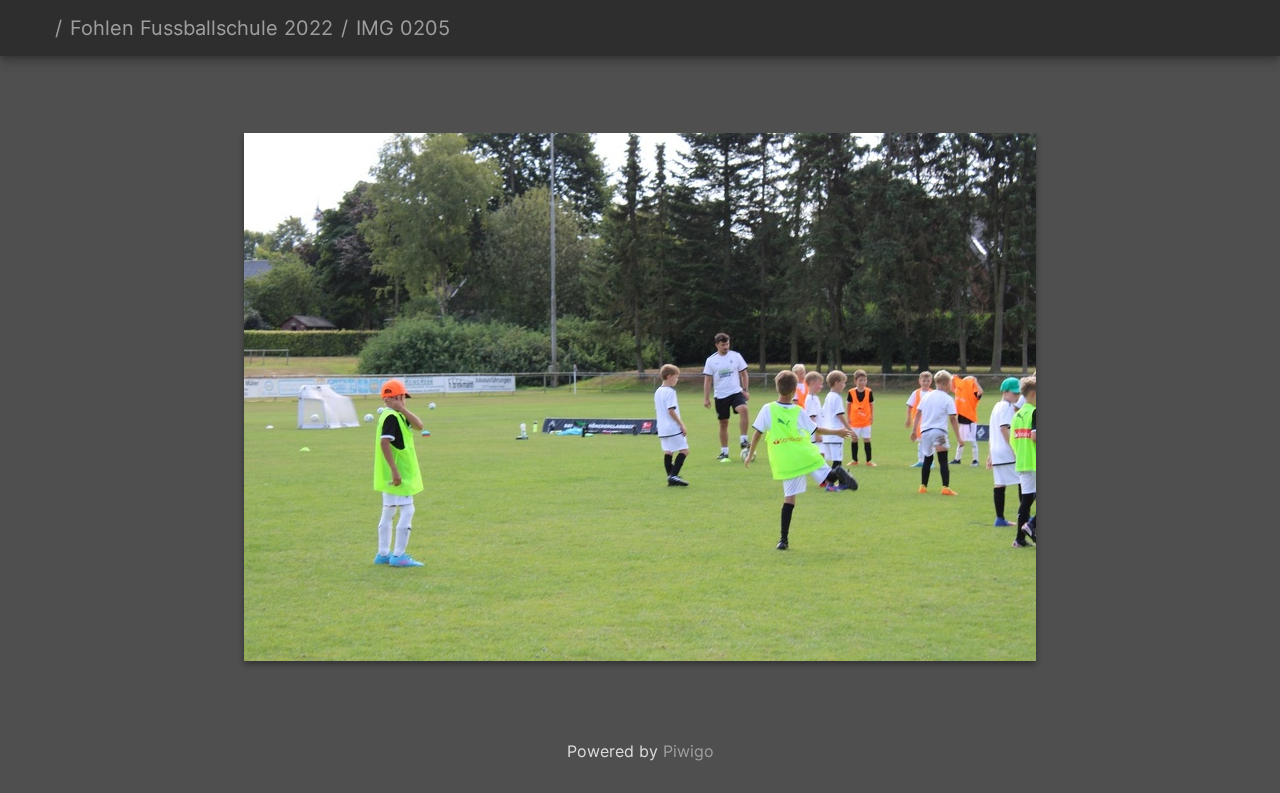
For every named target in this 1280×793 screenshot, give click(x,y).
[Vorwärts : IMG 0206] (708, 90)
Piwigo (688, 751)
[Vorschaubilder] (640, 90)
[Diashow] (1181, 28)
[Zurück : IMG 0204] (572, 90)
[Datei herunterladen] (1226, 28)
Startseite (39, 28)
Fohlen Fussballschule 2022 (201, 28)
